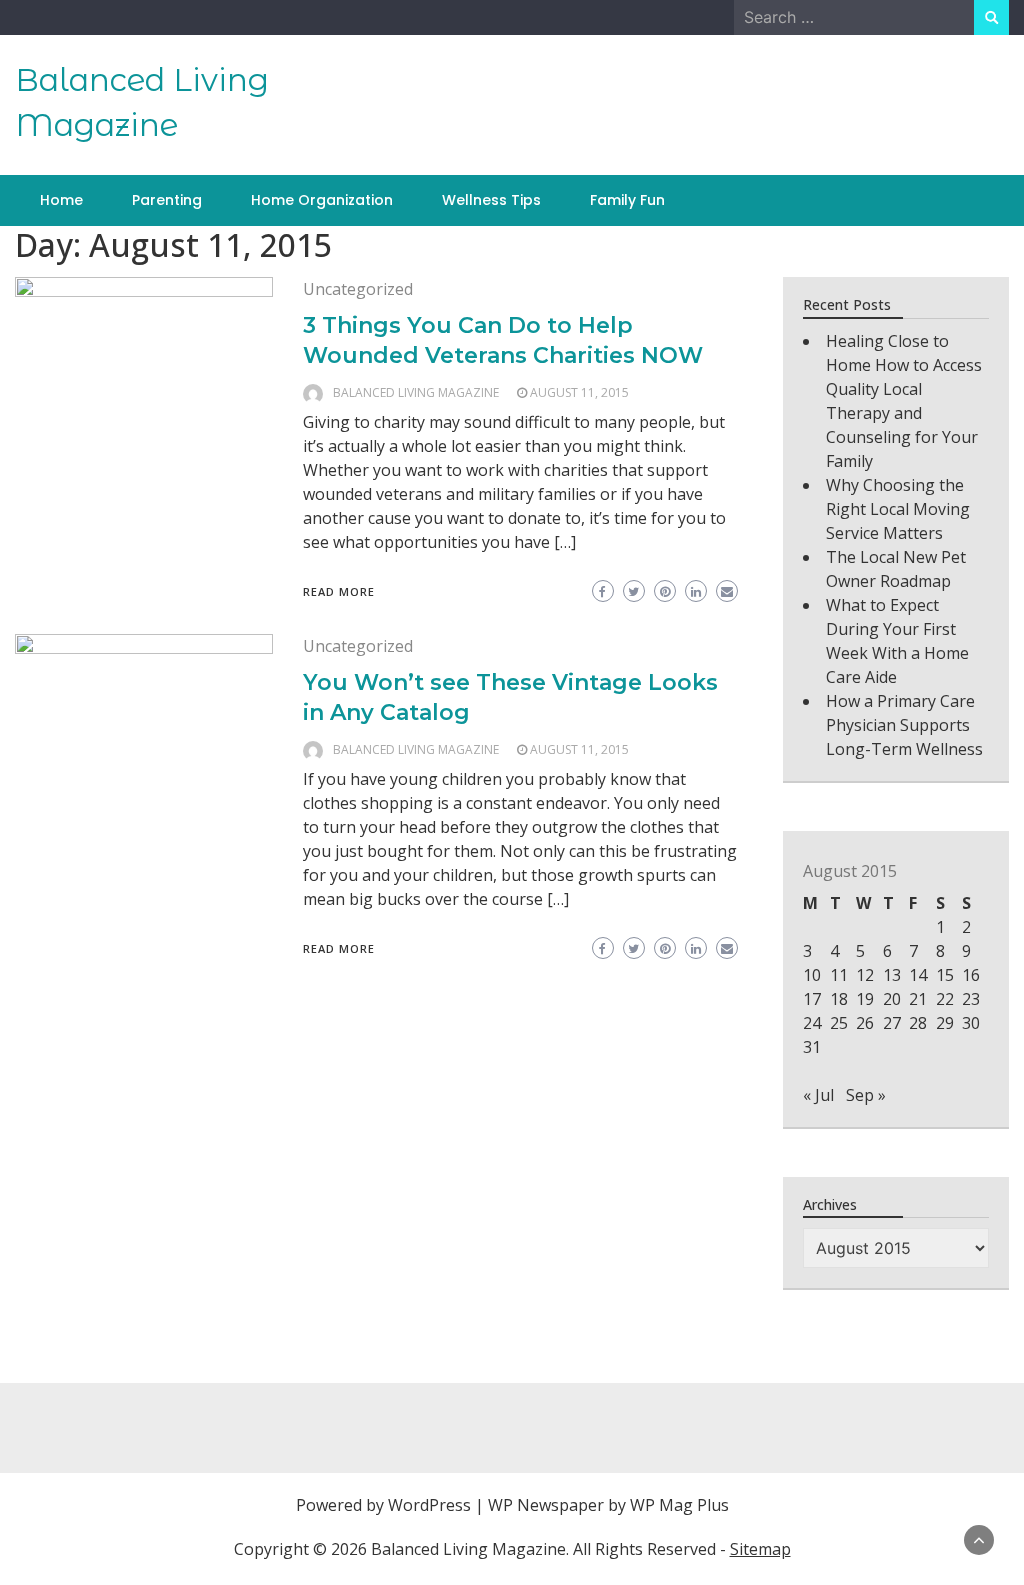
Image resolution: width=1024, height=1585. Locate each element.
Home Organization (322, 200)
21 (918, 999)
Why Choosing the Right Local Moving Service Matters (898, 509)
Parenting (167, 200)
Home (61, 200)
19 (865, 999)
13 (892, 975)
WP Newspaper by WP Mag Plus (608, 1505)
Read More (339, 591)
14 (918, 975)
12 (865, 975)
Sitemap (760, 1549)
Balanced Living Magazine (416, 392)
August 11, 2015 (579, 392)
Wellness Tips (491, 200)
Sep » (866, 1095)
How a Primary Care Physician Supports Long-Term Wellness (904, 725)
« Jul (818, 1095)
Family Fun (627, 200)
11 (839, 975)
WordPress (429, 1505)
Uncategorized (358, 289)
